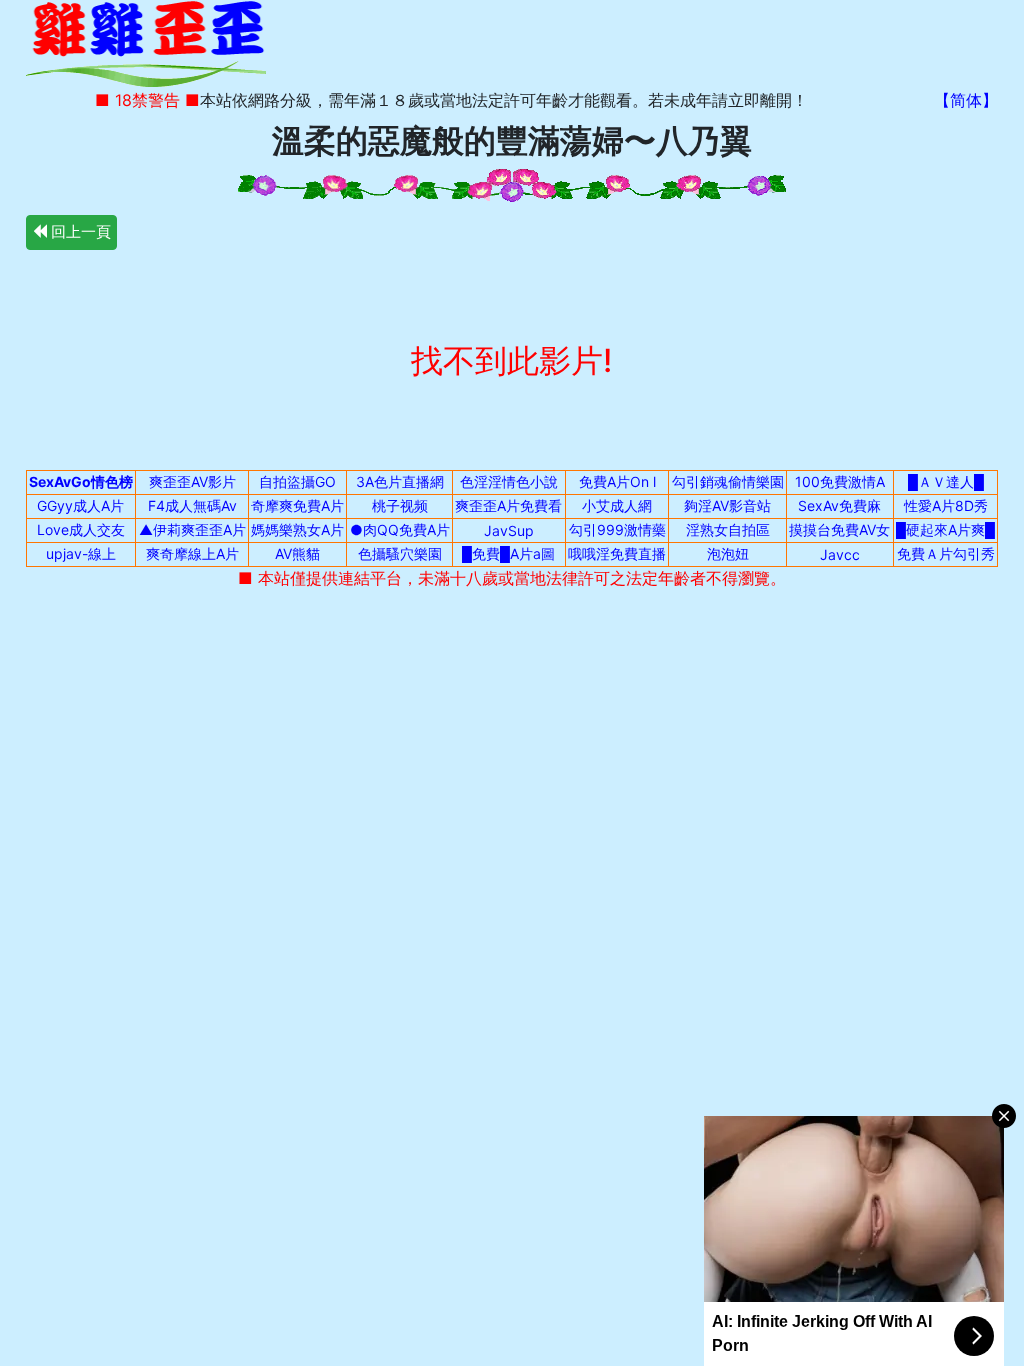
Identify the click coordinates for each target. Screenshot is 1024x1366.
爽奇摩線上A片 (192, 553)
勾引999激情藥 (617, 529)
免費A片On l (617, 481)
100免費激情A (840, 481)
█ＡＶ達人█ (946, 481)
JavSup (509, 530)
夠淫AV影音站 (727, 505)
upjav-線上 (81, 553)
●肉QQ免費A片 (400, 529)
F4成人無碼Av (192, 505)
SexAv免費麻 (839, 505)
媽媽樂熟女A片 (297, 529)
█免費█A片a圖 (508, 553)
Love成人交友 (81, 529)
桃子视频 (400, 505)
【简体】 (966, 100)
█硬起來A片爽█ (945, 529)
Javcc (840, 554)
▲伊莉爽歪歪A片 (192, 529)
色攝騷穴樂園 (400, 553)
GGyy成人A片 (80, 505)
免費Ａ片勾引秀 (946, 553)
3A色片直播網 (400, 481)
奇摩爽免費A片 (297, 505)
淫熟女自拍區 (728, 529)
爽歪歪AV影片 (192, 481)
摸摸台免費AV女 (839, 529)
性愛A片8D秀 (946, 505)
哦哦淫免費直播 (617, 553)
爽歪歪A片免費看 (508, 505)
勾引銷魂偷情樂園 (728, 481)
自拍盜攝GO (297, 481)
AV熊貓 (297, 553)
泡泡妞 (728, 553)
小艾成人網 (617, 505)
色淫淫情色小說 (509, 481)
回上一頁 (79, 231)
